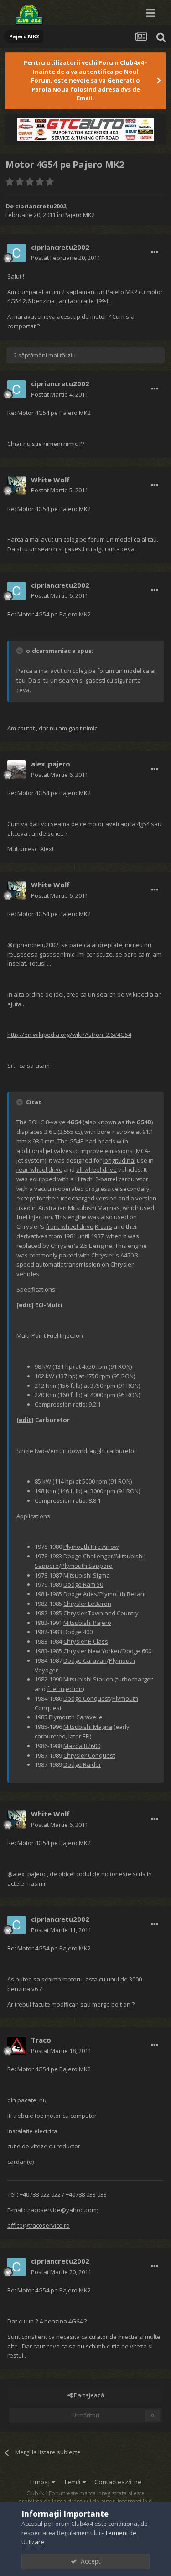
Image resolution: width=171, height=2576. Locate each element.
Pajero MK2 (79, 215)
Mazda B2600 (82, 1746)
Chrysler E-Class (86, 1641)
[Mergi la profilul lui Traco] (16, 2046)
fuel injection (65, 1689)
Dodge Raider (82, 1764)
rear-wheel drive (39, 1169)
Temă (73, 2482)
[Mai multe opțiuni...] (155, 253)
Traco (41, 2040)
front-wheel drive (70, 1226)
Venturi (57, 1451)
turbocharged (75, 1198)
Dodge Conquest (87, 1698)
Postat (66, 258)
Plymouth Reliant (123, 1594)
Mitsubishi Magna (88, 1727)
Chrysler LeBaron (87, 1604)
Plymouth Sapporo (87, 1566)
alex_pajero (51, 764)
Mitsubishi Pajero (87, 1623)
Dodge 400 (78, 1632)
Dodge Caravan (85, 1660)
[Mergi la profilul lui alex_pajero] (16, 770)
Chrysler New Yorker (92, 1651)
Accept (89, 2561)
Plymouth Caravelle (76, 1717)
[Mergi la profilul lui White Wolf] (16, 486)
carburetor (133, 1179)
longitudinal (119, 1160)
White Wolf (50, 480)
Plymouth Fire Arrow (91, 1547)
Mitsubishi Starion (88, 1679)
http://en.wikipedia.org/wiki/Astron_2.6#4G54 (69, 1035)
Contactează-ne (118, 2482)
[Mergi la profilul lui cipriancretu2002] (16, 253)
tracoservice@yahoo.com (62, 2210)
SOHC (36, 1122)
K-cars (104, 1226)
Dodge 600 (137, 1651)
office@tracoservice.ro (39, 2225)
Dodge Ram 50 (83, 1584)
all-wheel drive (96, 1169)
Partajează (88, 2395)
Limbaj (41, 2482)
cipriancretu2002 (41, 206)
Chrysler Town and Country (101, 1613)
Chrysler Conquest (89, 1755)
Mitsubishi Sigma (87, 1575)
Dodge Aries (80, 1594)
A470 (127, 1255)
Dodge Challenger (88, 1556)
